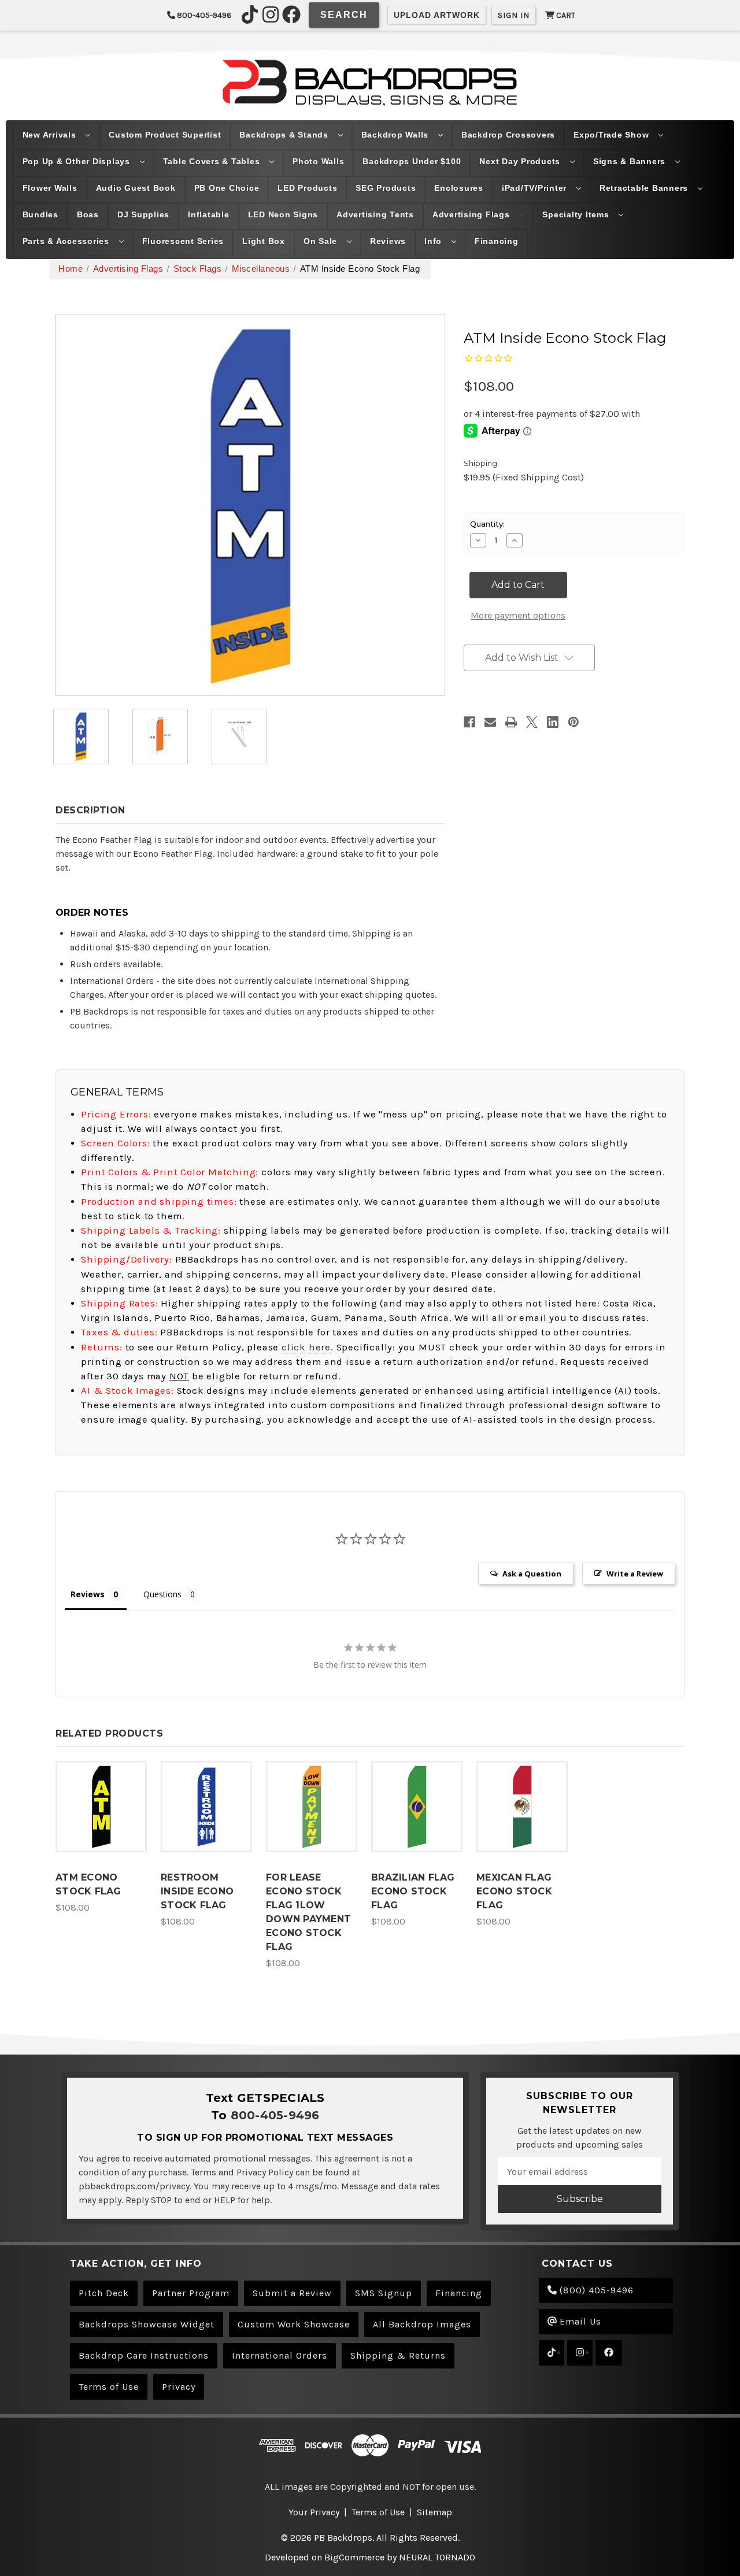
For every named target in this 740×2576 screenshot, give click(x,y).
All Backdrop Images (422, 2324)
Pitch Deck (104, 2293)
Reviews (388, 241)
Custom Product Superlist (165, 135)
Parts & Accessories (67, 241)
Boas (88, 214)
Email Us (579, 2321)
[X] (532, 722)
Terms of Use (109, 2387)
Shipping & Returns (398, 2355)
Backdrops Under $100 (412, 161)
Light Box (264, 241)
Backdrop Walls (396, 135)
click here (306, 1347)
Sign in (514, 15)
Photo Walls (318, 161)
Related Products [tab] (109, 1733)
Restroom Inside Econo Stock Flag (197, 1891)
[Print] (511, 722)
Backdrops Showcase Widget (147, 2324)
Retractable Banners (645, 188)
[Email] (490, 722)
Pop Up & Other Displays (78, 161)
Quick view (101, 1795)
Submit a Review (292, 2293)
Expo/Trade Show (613, 135)
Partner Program (191, 2293)
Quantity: (487, 524)
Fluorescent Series (183, 241)
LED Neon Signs (283, 214)
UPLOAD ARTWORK (437, 15)
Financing (497, 241)
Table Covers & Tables (213, 161)
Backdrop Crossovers (508, 135)
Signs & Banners (631, 161)
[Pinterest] (573, 722)
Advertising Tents (375, 214)
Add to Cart (101, 1818)
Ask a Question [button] (532, 1574)
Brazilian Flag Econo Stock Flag (413, 1891)
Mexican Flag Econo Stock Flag (514, 1891)
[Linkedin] (553, 722)
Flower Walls (50, 188)
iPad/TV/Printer (536, 188)
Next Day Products (521, 161)
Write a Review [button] (635, 1574)
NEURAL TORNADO (437, 2557)
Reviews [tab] (88, 1594)
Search (344, 15)
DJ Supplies (143, 214)
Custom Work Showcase (294, 2324)
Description (90, 810)
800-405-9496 (203, 15)
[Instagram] (271, 14)
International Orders (280, 2355)
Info (434, 241)
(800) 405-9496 (595, 2290)
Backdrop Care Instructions (144, 2355)
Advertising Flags (473, 214)
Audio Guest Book (136, 188)
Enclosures (459, 188)
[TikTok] (250, 14)
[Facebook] (291, 14)
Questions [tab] (162, 1594)
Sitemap (434, 2512)
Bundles (40, 214)
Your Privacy (314, 2512)
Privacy (179, 2387)
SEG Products (386, 188)
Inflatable (209, 214)
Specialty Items (577, 214)
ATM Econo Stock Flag (88, 1884)
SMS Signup (384, 2293)
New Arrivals (51, 135)
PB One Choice (227, 188)
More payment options (518, 615)
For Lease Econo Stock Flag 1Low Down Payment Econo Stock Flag (308, 1912)
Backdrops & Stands (285, 135)
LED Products (307, 188)
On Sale (322, 241)
